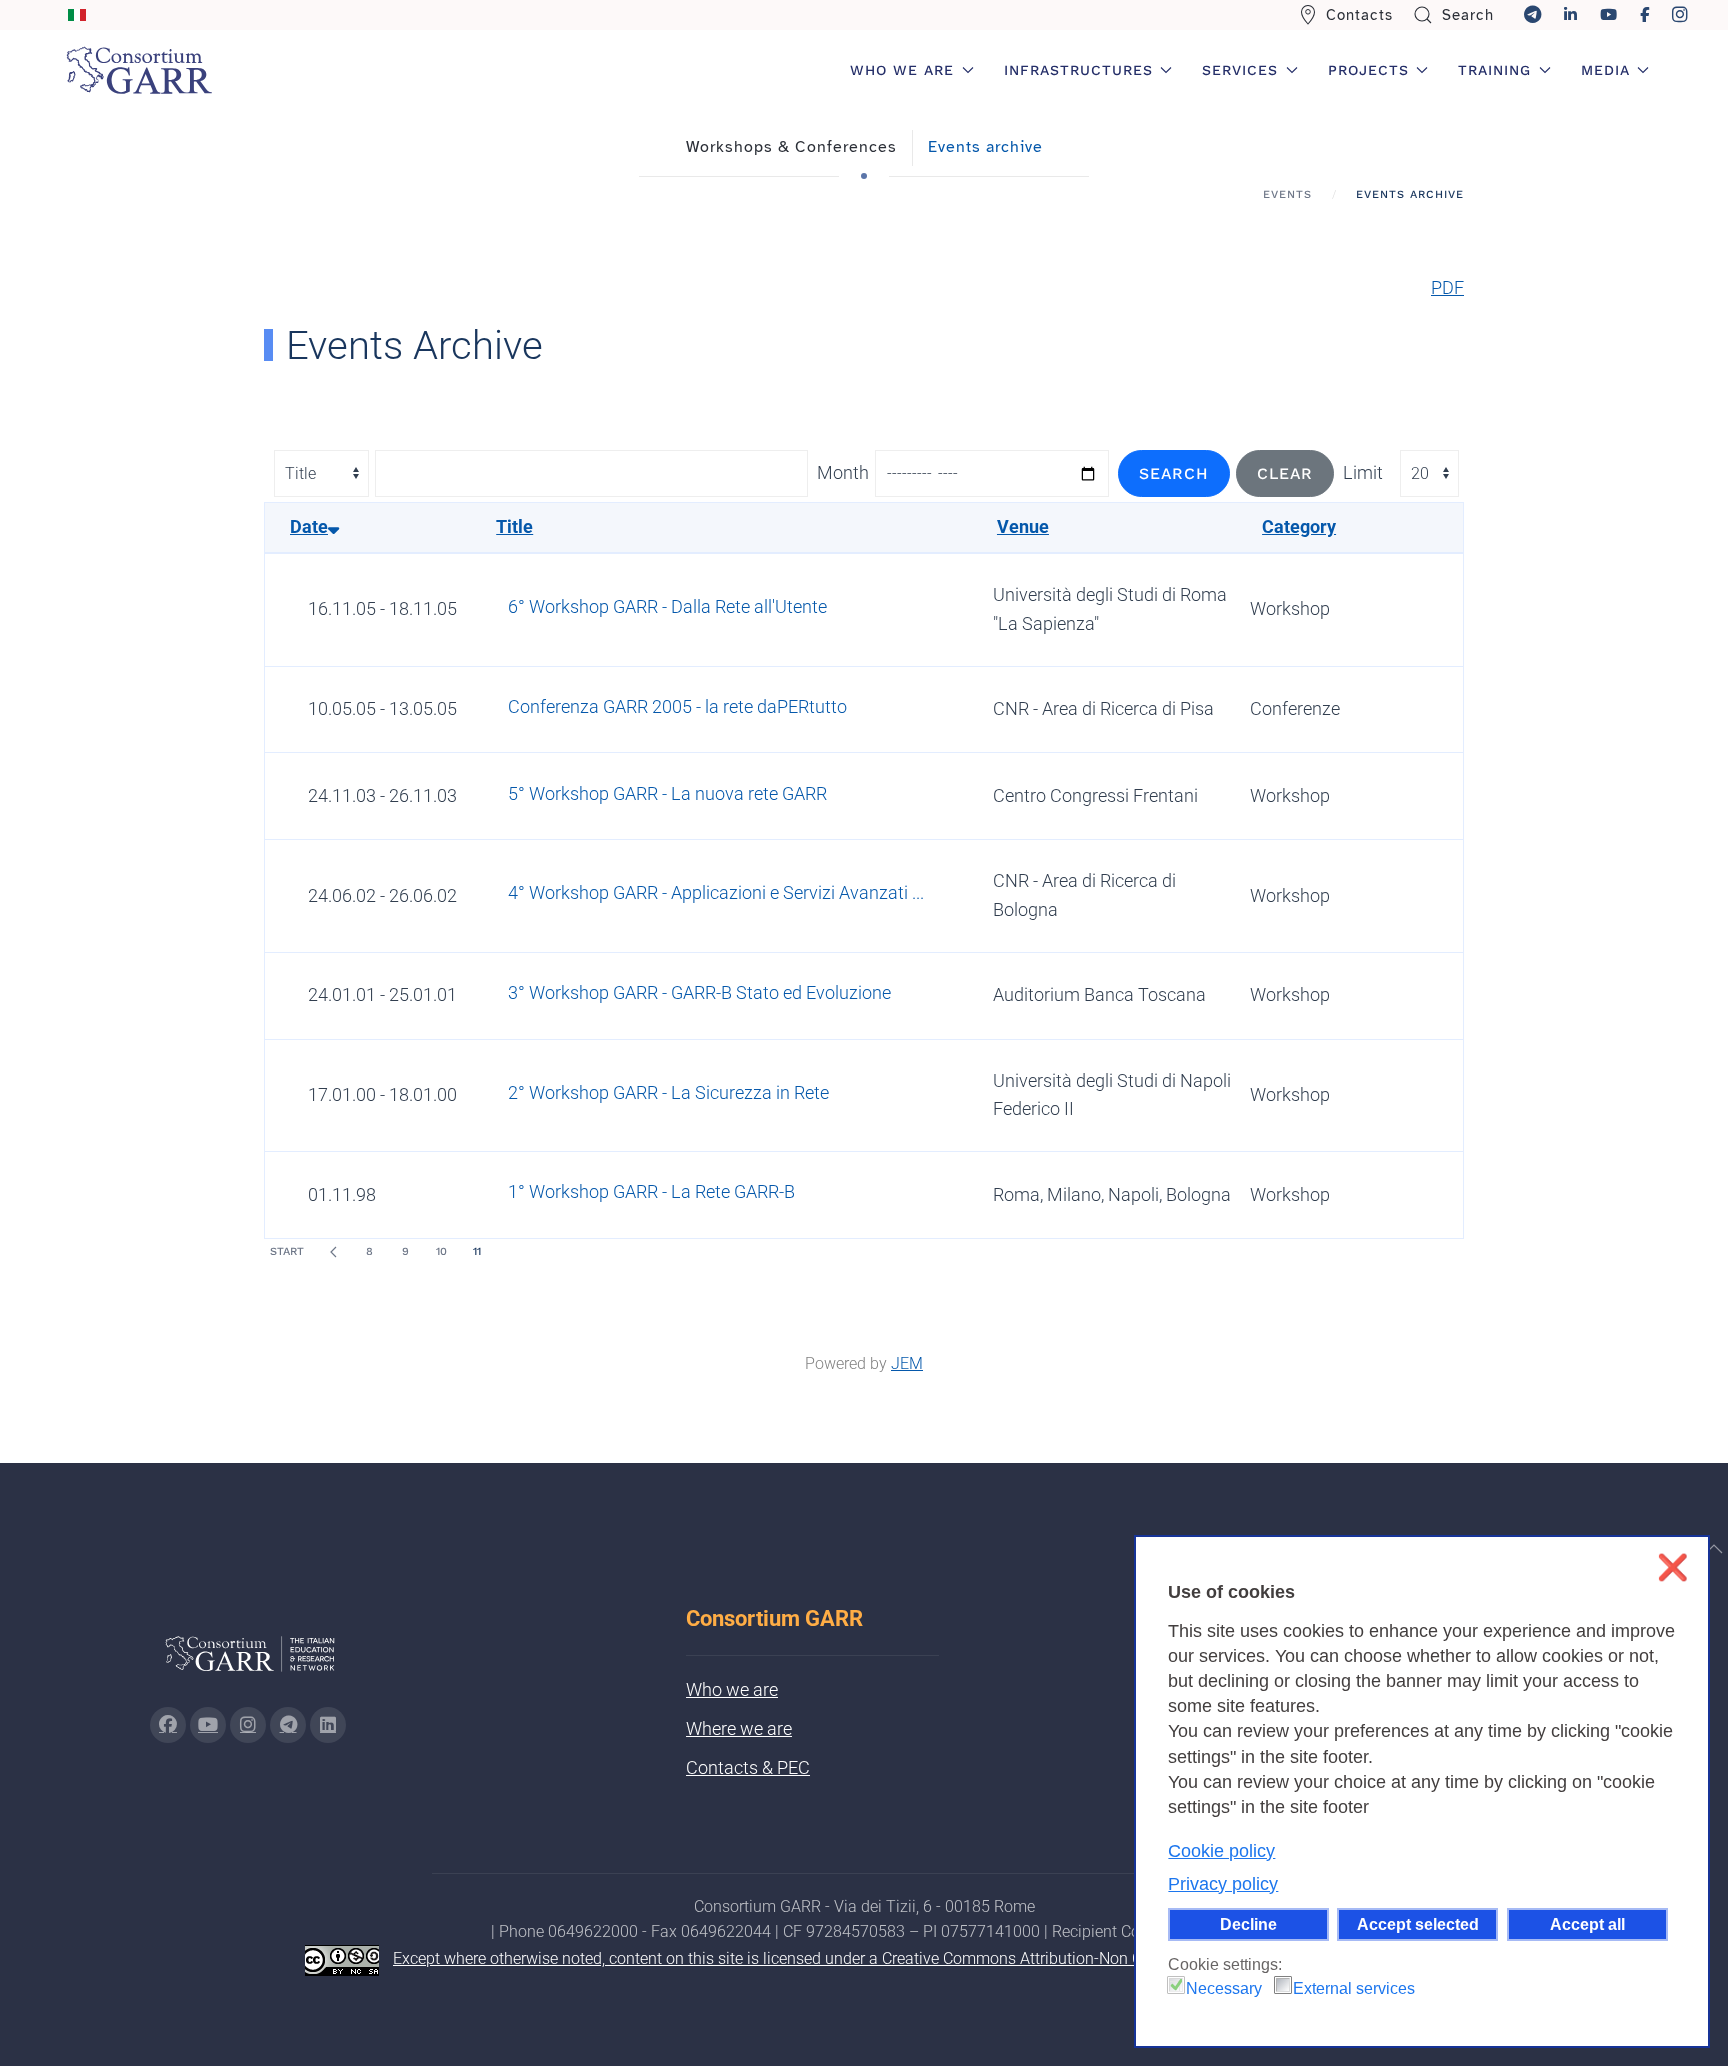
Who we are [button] (902, 70)
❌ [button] (1672, 1567)
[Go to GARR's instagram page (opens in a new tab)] (248, 1725)
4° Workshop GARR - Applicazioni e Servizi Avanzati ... (716, 892)
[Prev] (333, 1252)
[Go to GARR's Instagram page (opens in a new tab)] (168, 1725)
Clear (1285, 473)
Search (1468, 15)
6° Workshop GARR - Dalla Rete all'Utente (667, 606)
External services (1354, 1988)
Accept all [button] (1587, 1924)
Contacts (1359, 15)
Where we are (739, 1728)
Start (287, 1251)
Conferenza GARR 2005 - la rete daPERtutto (677, 706)
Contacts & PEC (748, 1767)
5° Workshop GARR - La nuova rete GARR (667, 793)
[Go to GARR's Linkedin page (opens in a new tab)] (328, 1725)
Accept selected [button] (1418, 1924)
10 (441, 1251)
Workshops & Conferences (791, 147)
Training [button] (1494, 70)
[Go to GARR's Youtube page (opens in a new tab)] (208, 1725)
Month (843, 472)
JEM (907, 1363)
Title (514, 526)
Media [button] (1605, 70)
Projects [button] (1368, 70)
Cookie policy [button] (1221, 1851)
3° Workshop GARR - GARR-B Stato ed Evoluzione (699, 992)
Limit (1363, 472)
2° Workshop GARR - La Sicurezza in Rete (668, 1092)
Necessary (1224, 1988)
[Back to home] (139, 70)
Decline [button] (1248, 1924)
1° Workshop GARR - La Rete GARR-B (651, 1191)
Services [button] (1240, 70)
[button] (1714, 1549)
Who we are (732, 1689)
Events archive (985, 147)
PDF (1447, 287)
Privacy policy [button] (1223, 1884)
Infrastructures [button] (1078, 70)
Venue (1023, 526)
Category (1299, 526)
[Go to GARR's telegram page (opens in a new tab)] (288, 1725)
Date (309, 526)
